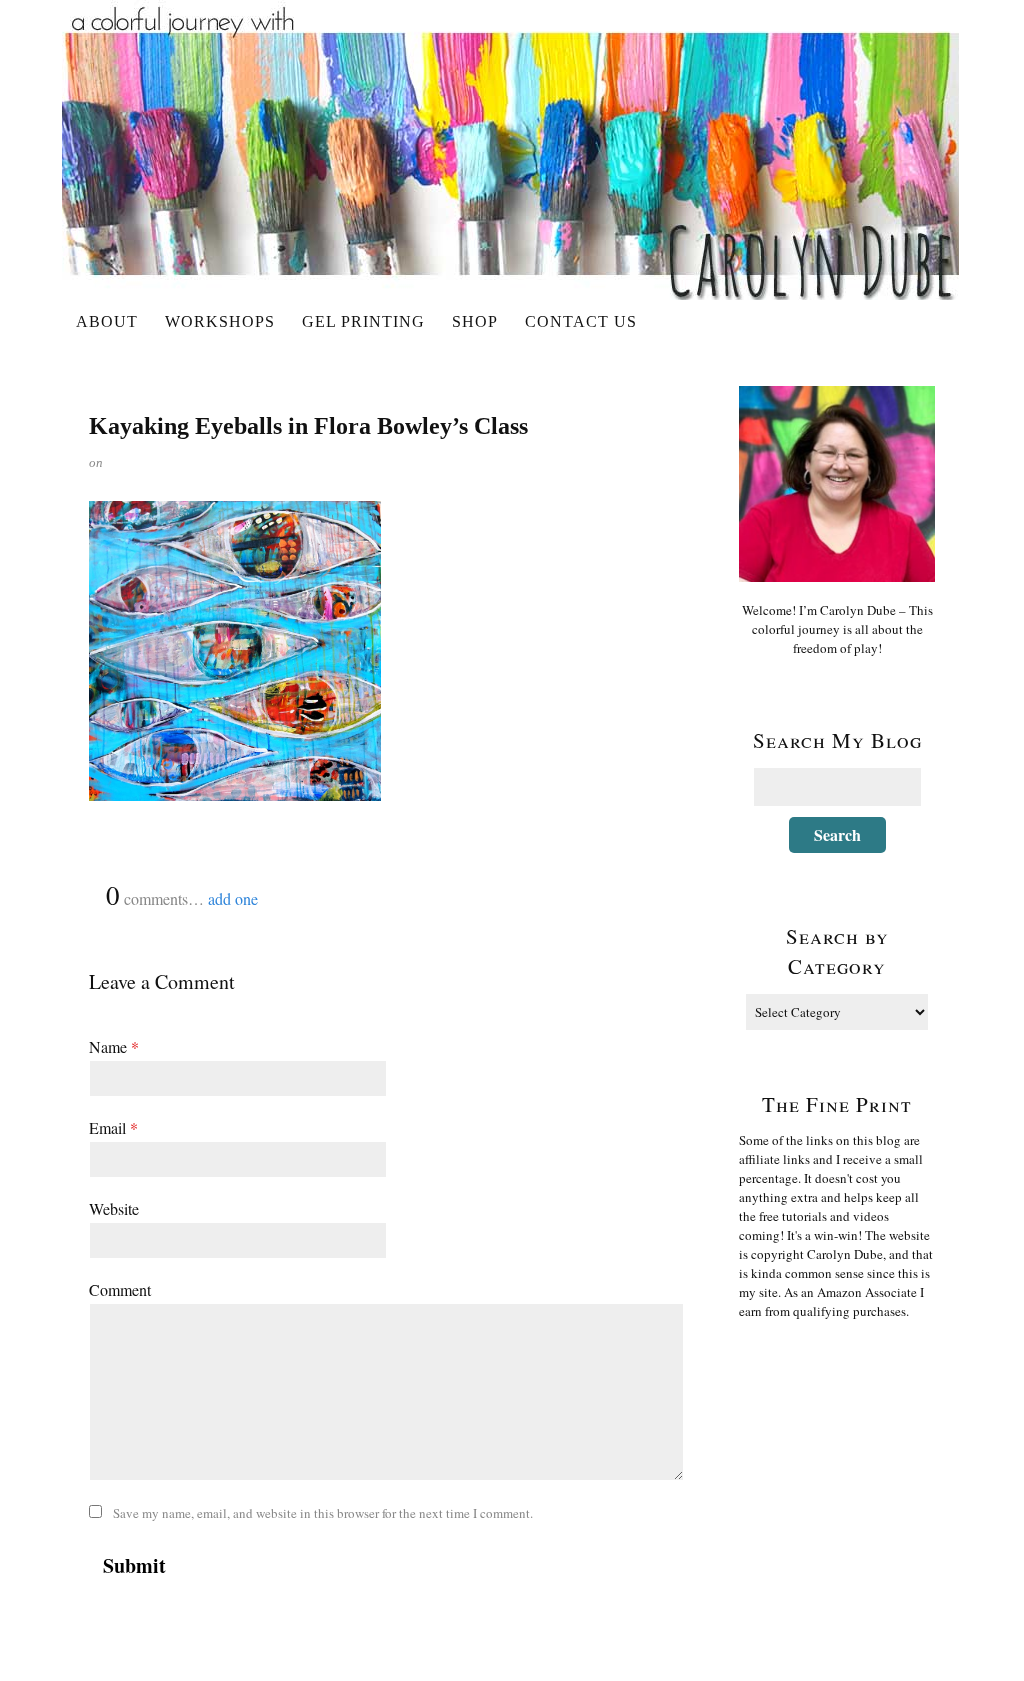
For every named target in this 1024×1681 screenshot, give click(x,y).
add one (233, 898)
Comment (120, 1289)
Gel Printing (363, 321)
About (107, 321)
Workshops (220, 321)
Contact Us (581, 321)
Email (113, 1127)
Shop (475, 321)
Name (114, 1046)
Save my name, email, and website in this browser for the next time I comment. (323, 1513)
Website (114, 1208)
